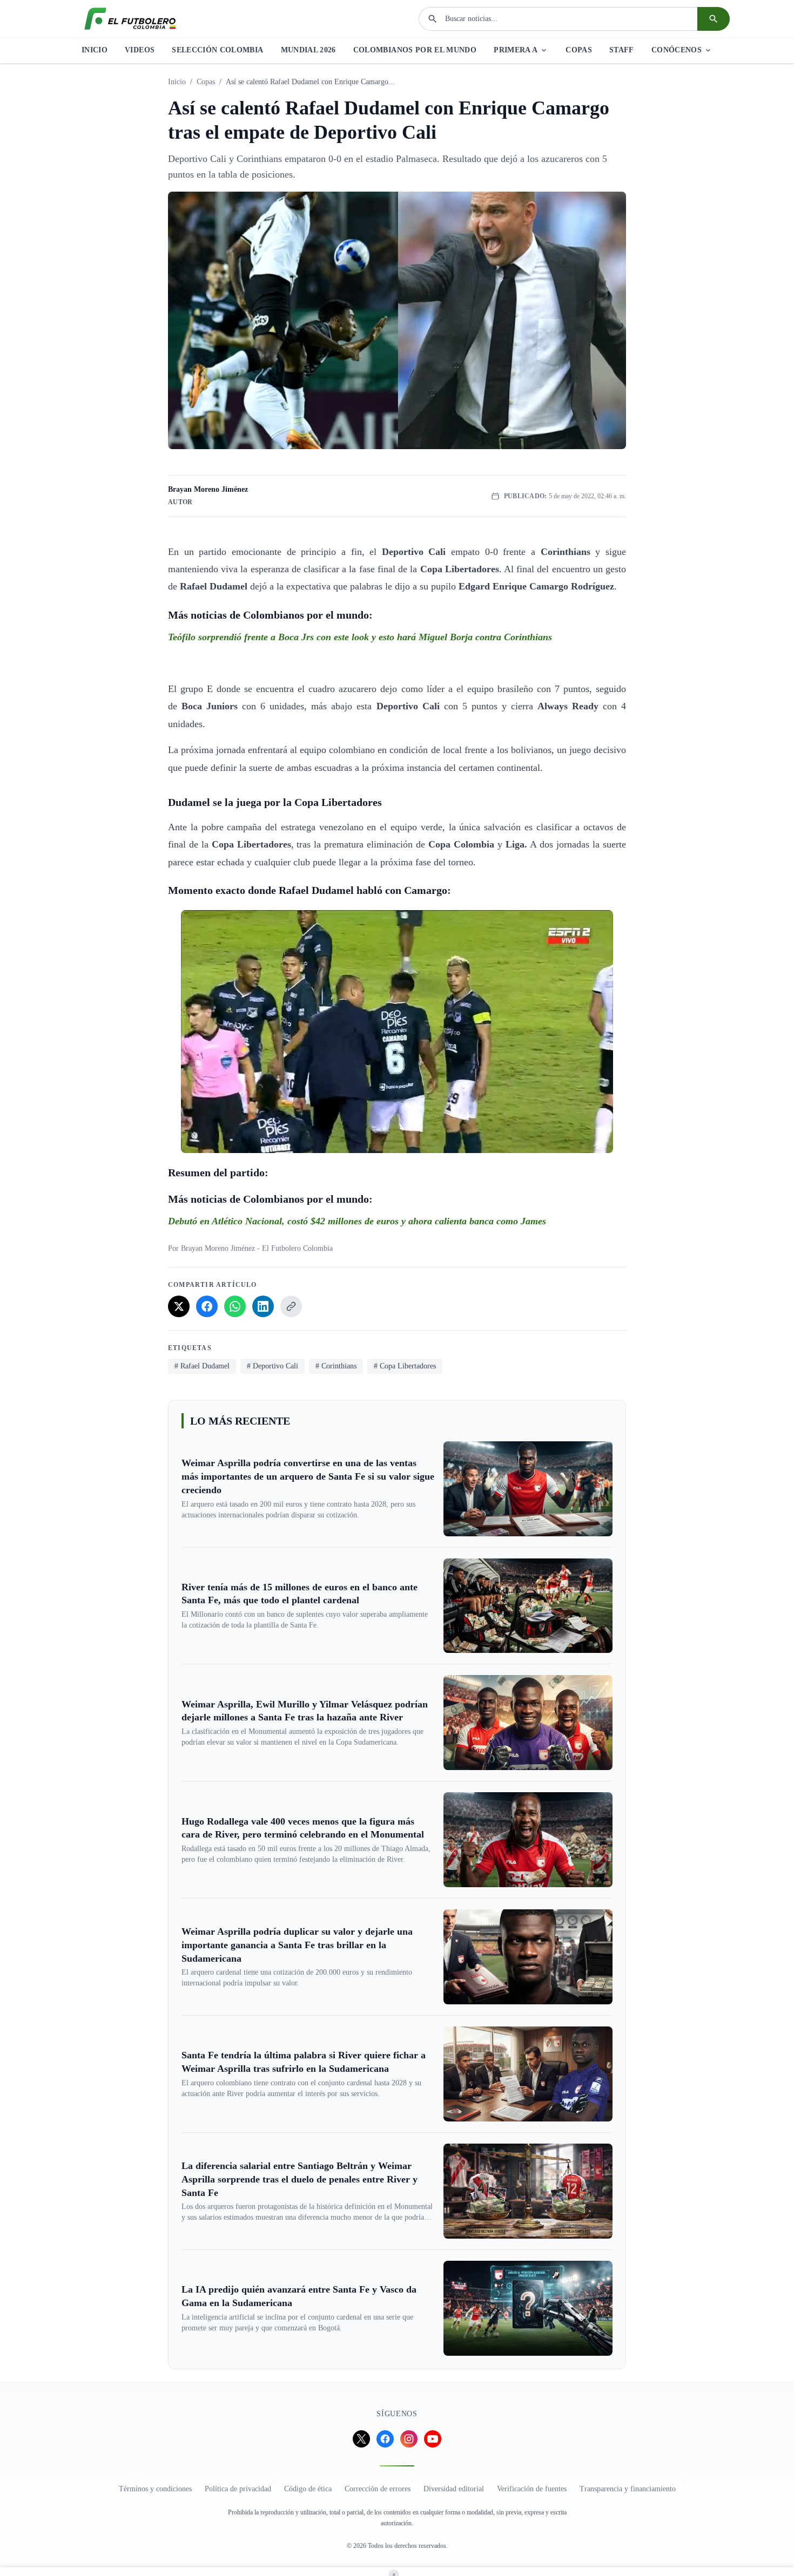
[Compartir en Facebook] (207, 1306)
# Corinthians (336, 1366)
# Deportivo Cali (272, 1366)
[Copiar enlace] (291, 1306)
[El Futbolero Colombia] (130, 19)
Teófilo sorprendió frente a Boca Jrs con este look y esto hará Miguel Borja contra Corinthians (360, 637)
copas (206, 82)
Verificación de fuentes (532, 2489)
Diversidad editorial (454, 2489)
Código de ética (308, 2489)
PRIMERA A (516, 50)
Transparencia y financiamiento (628, 2489)
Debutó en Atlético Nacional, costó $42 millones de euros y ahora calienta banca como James (357, 1221)
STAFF (622, 50)
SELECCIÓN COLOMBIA (217, 50)
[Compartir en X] (179, 1306)
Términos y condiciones (155, 2489)
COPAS (579, 50)
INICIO (95, 50)
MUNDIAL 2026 (308, 50)
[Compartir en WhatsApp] (235, 1306)
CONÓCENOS (677, 50)
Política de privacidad (238, 2489)
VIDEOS (140, 50)
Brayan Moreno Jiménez (208, 489)
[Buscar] (714, 19)
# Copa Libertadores (405, 1366)
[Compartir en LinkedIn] (263, 1306)
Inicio (177, 82)
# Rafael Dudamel (202, 1366)
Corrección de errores (378, 2489)
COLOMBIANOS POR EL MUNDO (415, 50)
